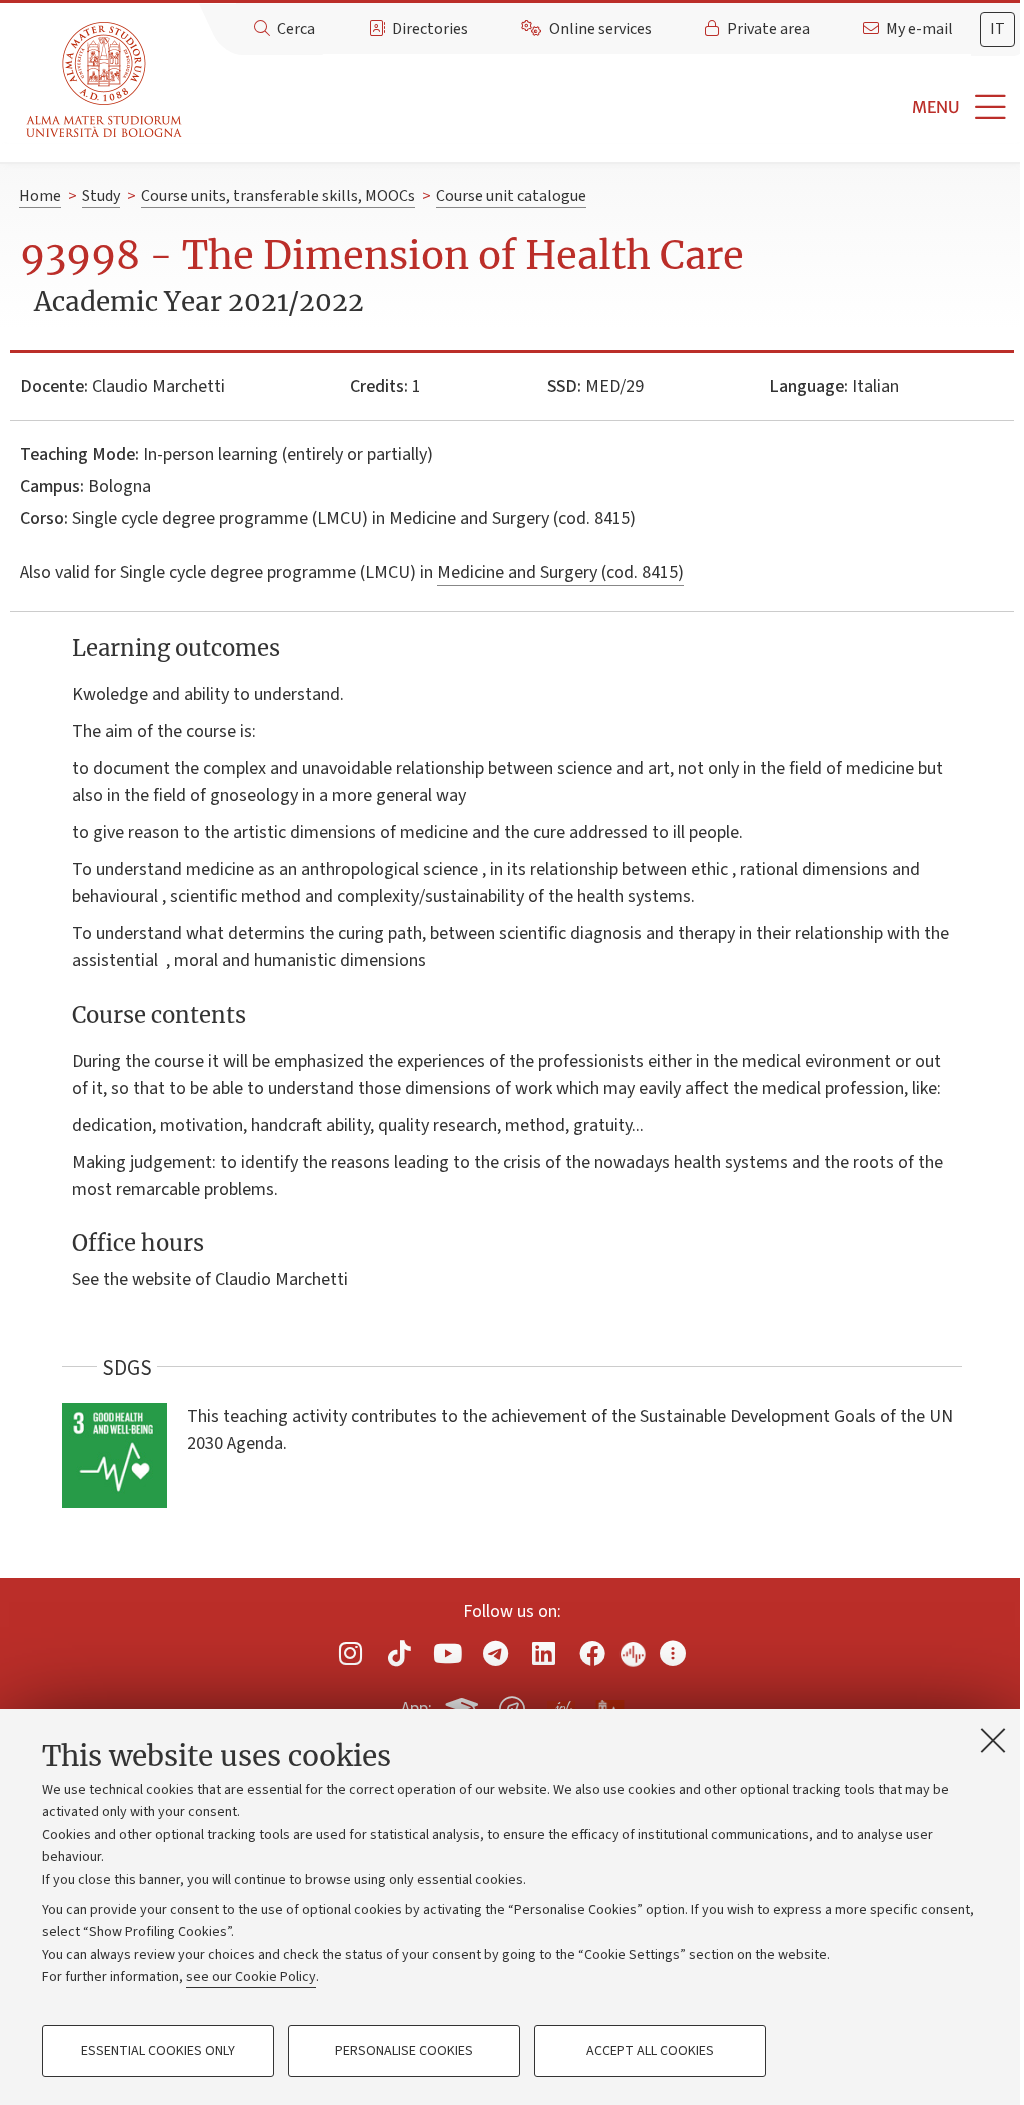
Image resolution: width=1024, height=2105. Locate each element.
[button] (607, 107)
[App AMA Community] (609, 1708)
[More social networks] (673, 1652)
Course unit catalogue (511, 196)
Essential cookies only (158, 2051)
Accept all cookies (650, 2051)
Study (101, 196)
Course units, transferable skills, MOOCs (278, 196)
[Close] (993, 1740)
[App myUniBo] (464, 1705)
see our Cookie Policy (251, 1977)
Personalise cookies (404, 2051)
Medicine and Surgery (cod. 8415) (560, 572)
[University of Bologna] (105, 80)
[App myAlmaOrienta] (512, 1705)
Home (40, 196)
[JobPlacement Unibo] (561, 1705)
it (997, 29)
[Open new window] (351, 1652)
